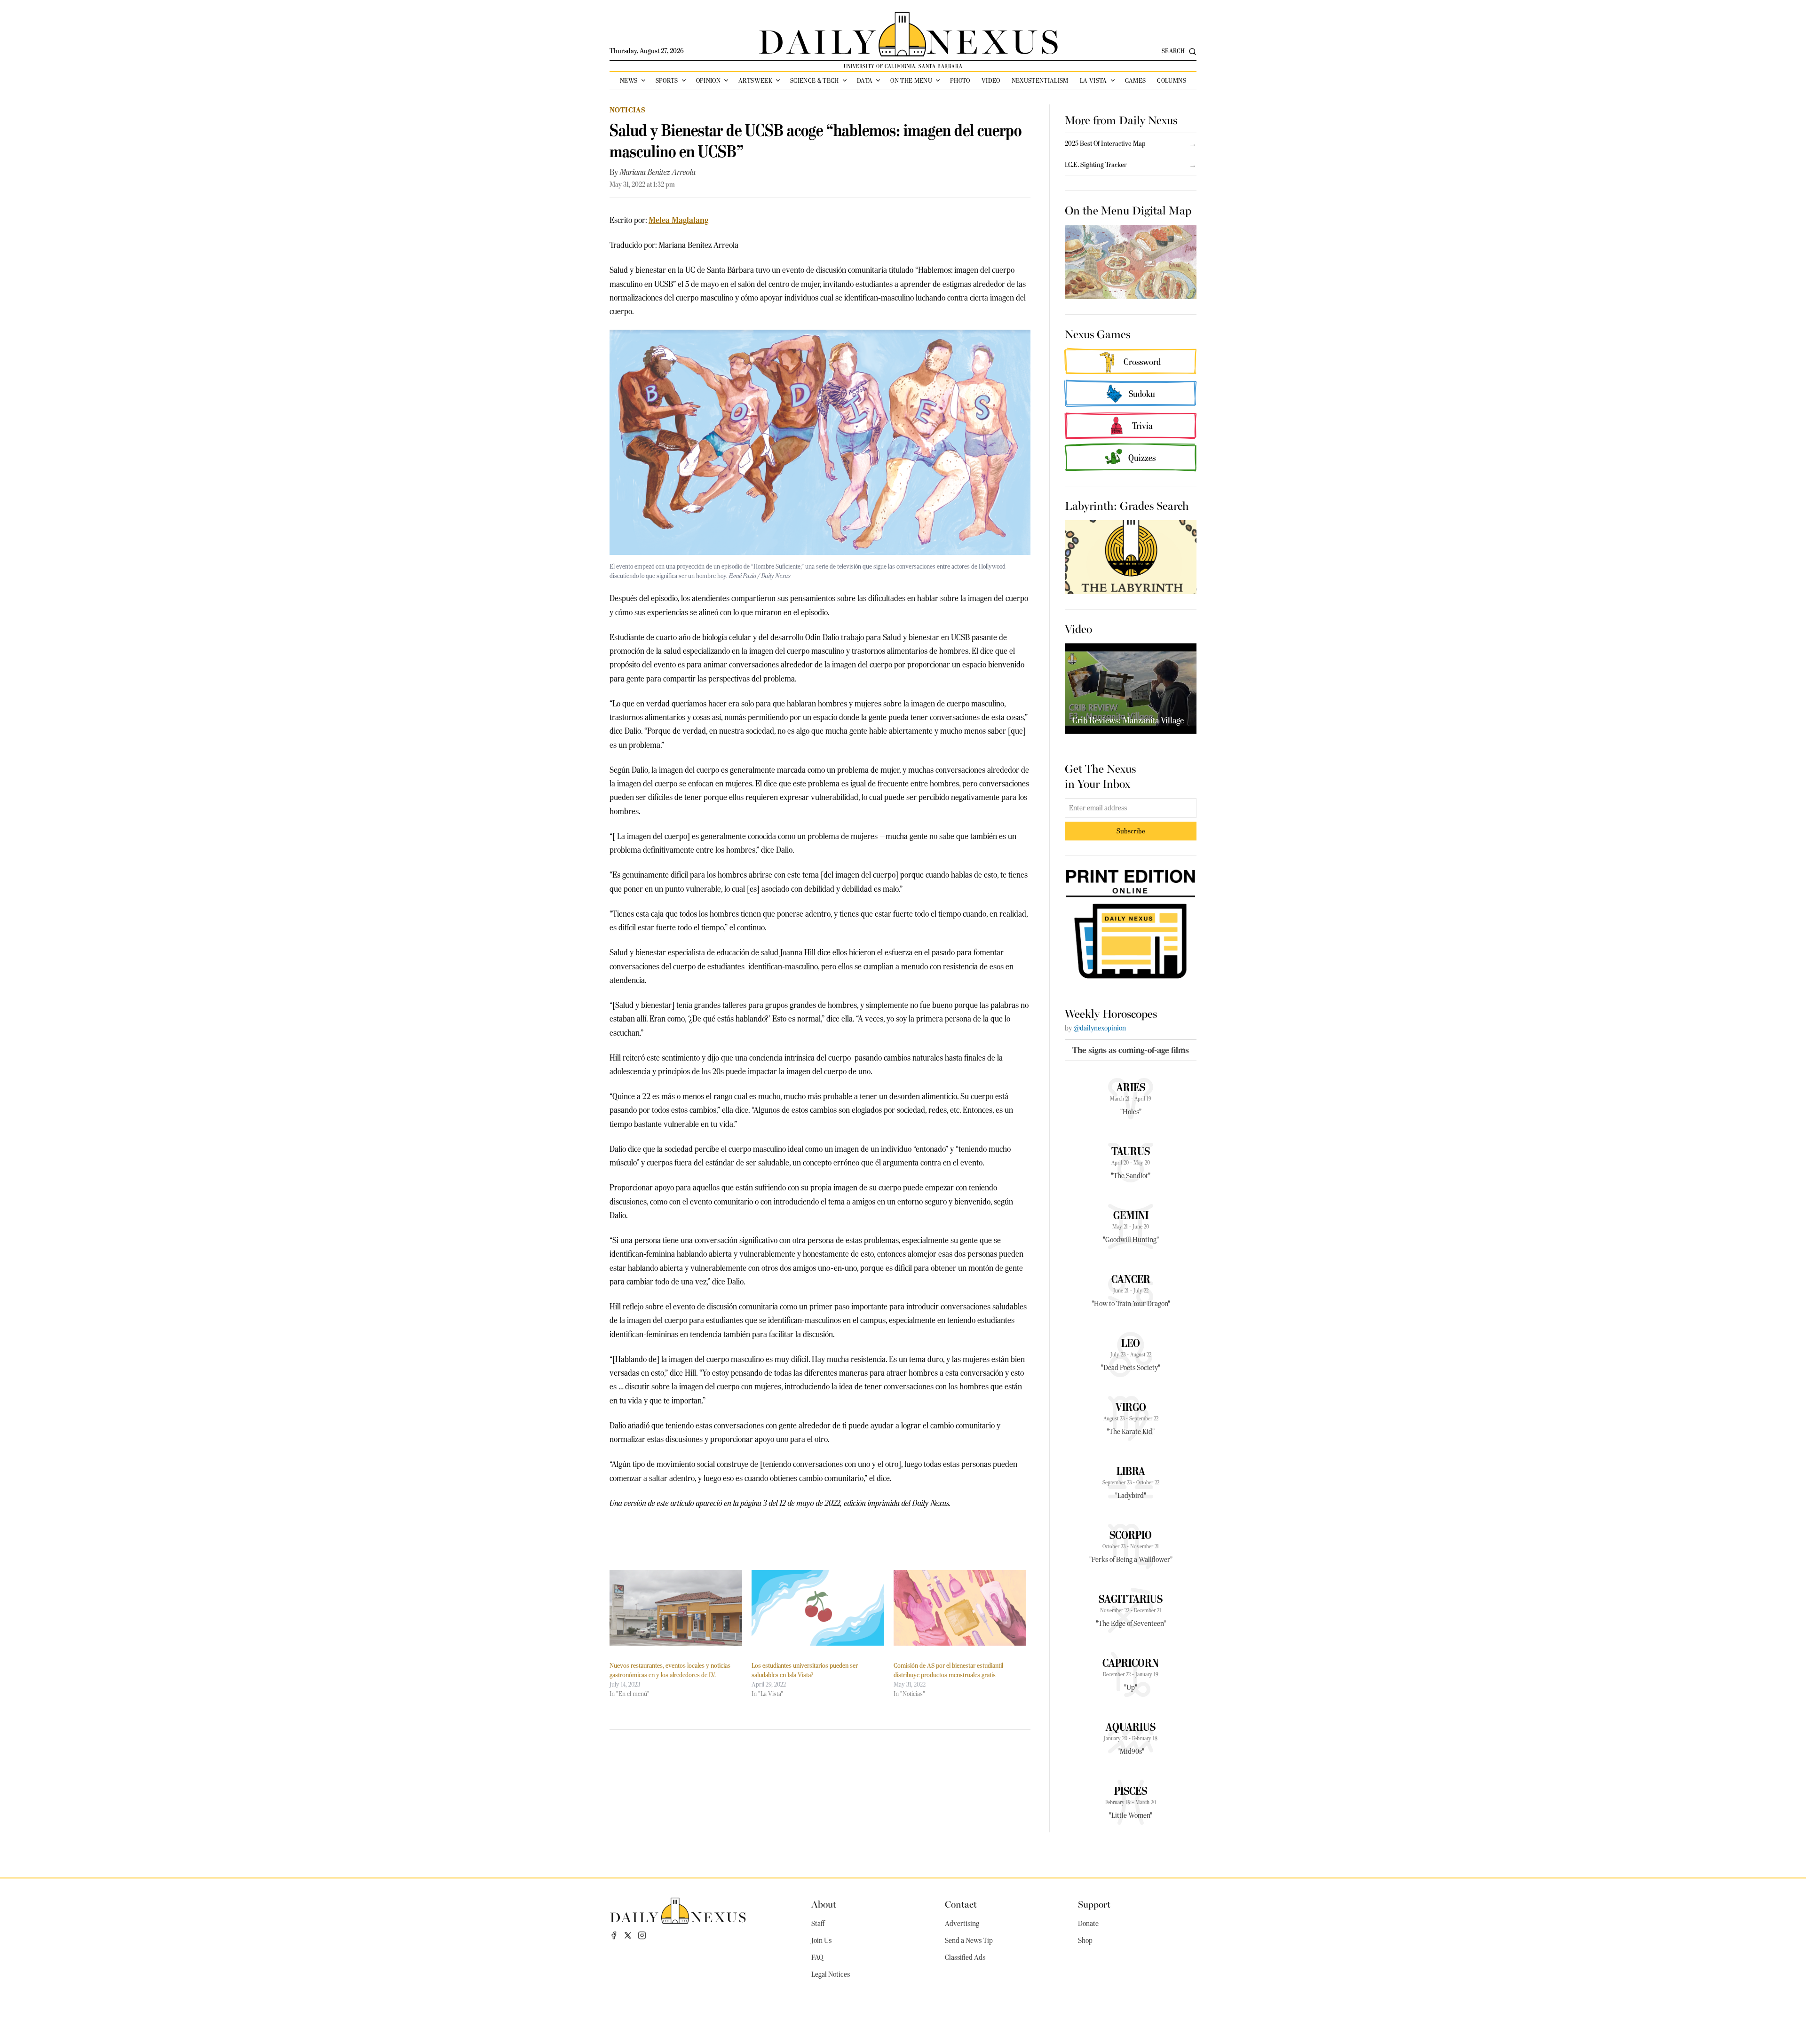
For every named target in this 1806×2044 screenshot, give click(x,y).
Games (1136, 80)
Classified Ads (965, 1957)
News (629, 80)
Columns (1171, 80)
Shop (1085, 1941)
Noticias (627, 110)
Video (991, 80)
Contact (961, 1904)
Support (1094, 1904)
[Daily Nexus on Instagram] (642, 1935)
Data (865, 80)
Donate (1088, 1924)
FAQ (817, 1957)
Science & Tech (815, 80)
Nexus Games (1097, 333)
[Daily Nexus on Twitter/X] (628, 1935)
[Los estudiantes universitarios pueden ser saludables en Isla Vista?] (818, 1608)
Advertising (962, 1924)
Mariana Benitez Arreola (658, 172)
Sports (667, 80)
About (824, 1904)
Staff (818, 1924)
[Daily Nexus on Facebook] (614, 1935)
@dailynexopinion (1100, 1028)
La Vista (1093, 80)
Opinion (708, 80)
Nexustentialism (1040, 80)
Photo (960, 80)
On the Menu (911, 80)
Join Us (821, 1941)
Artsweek (755, 80)
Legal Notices (831, 1974)
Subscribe (1131, 831)
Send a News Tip (969, 1941)
